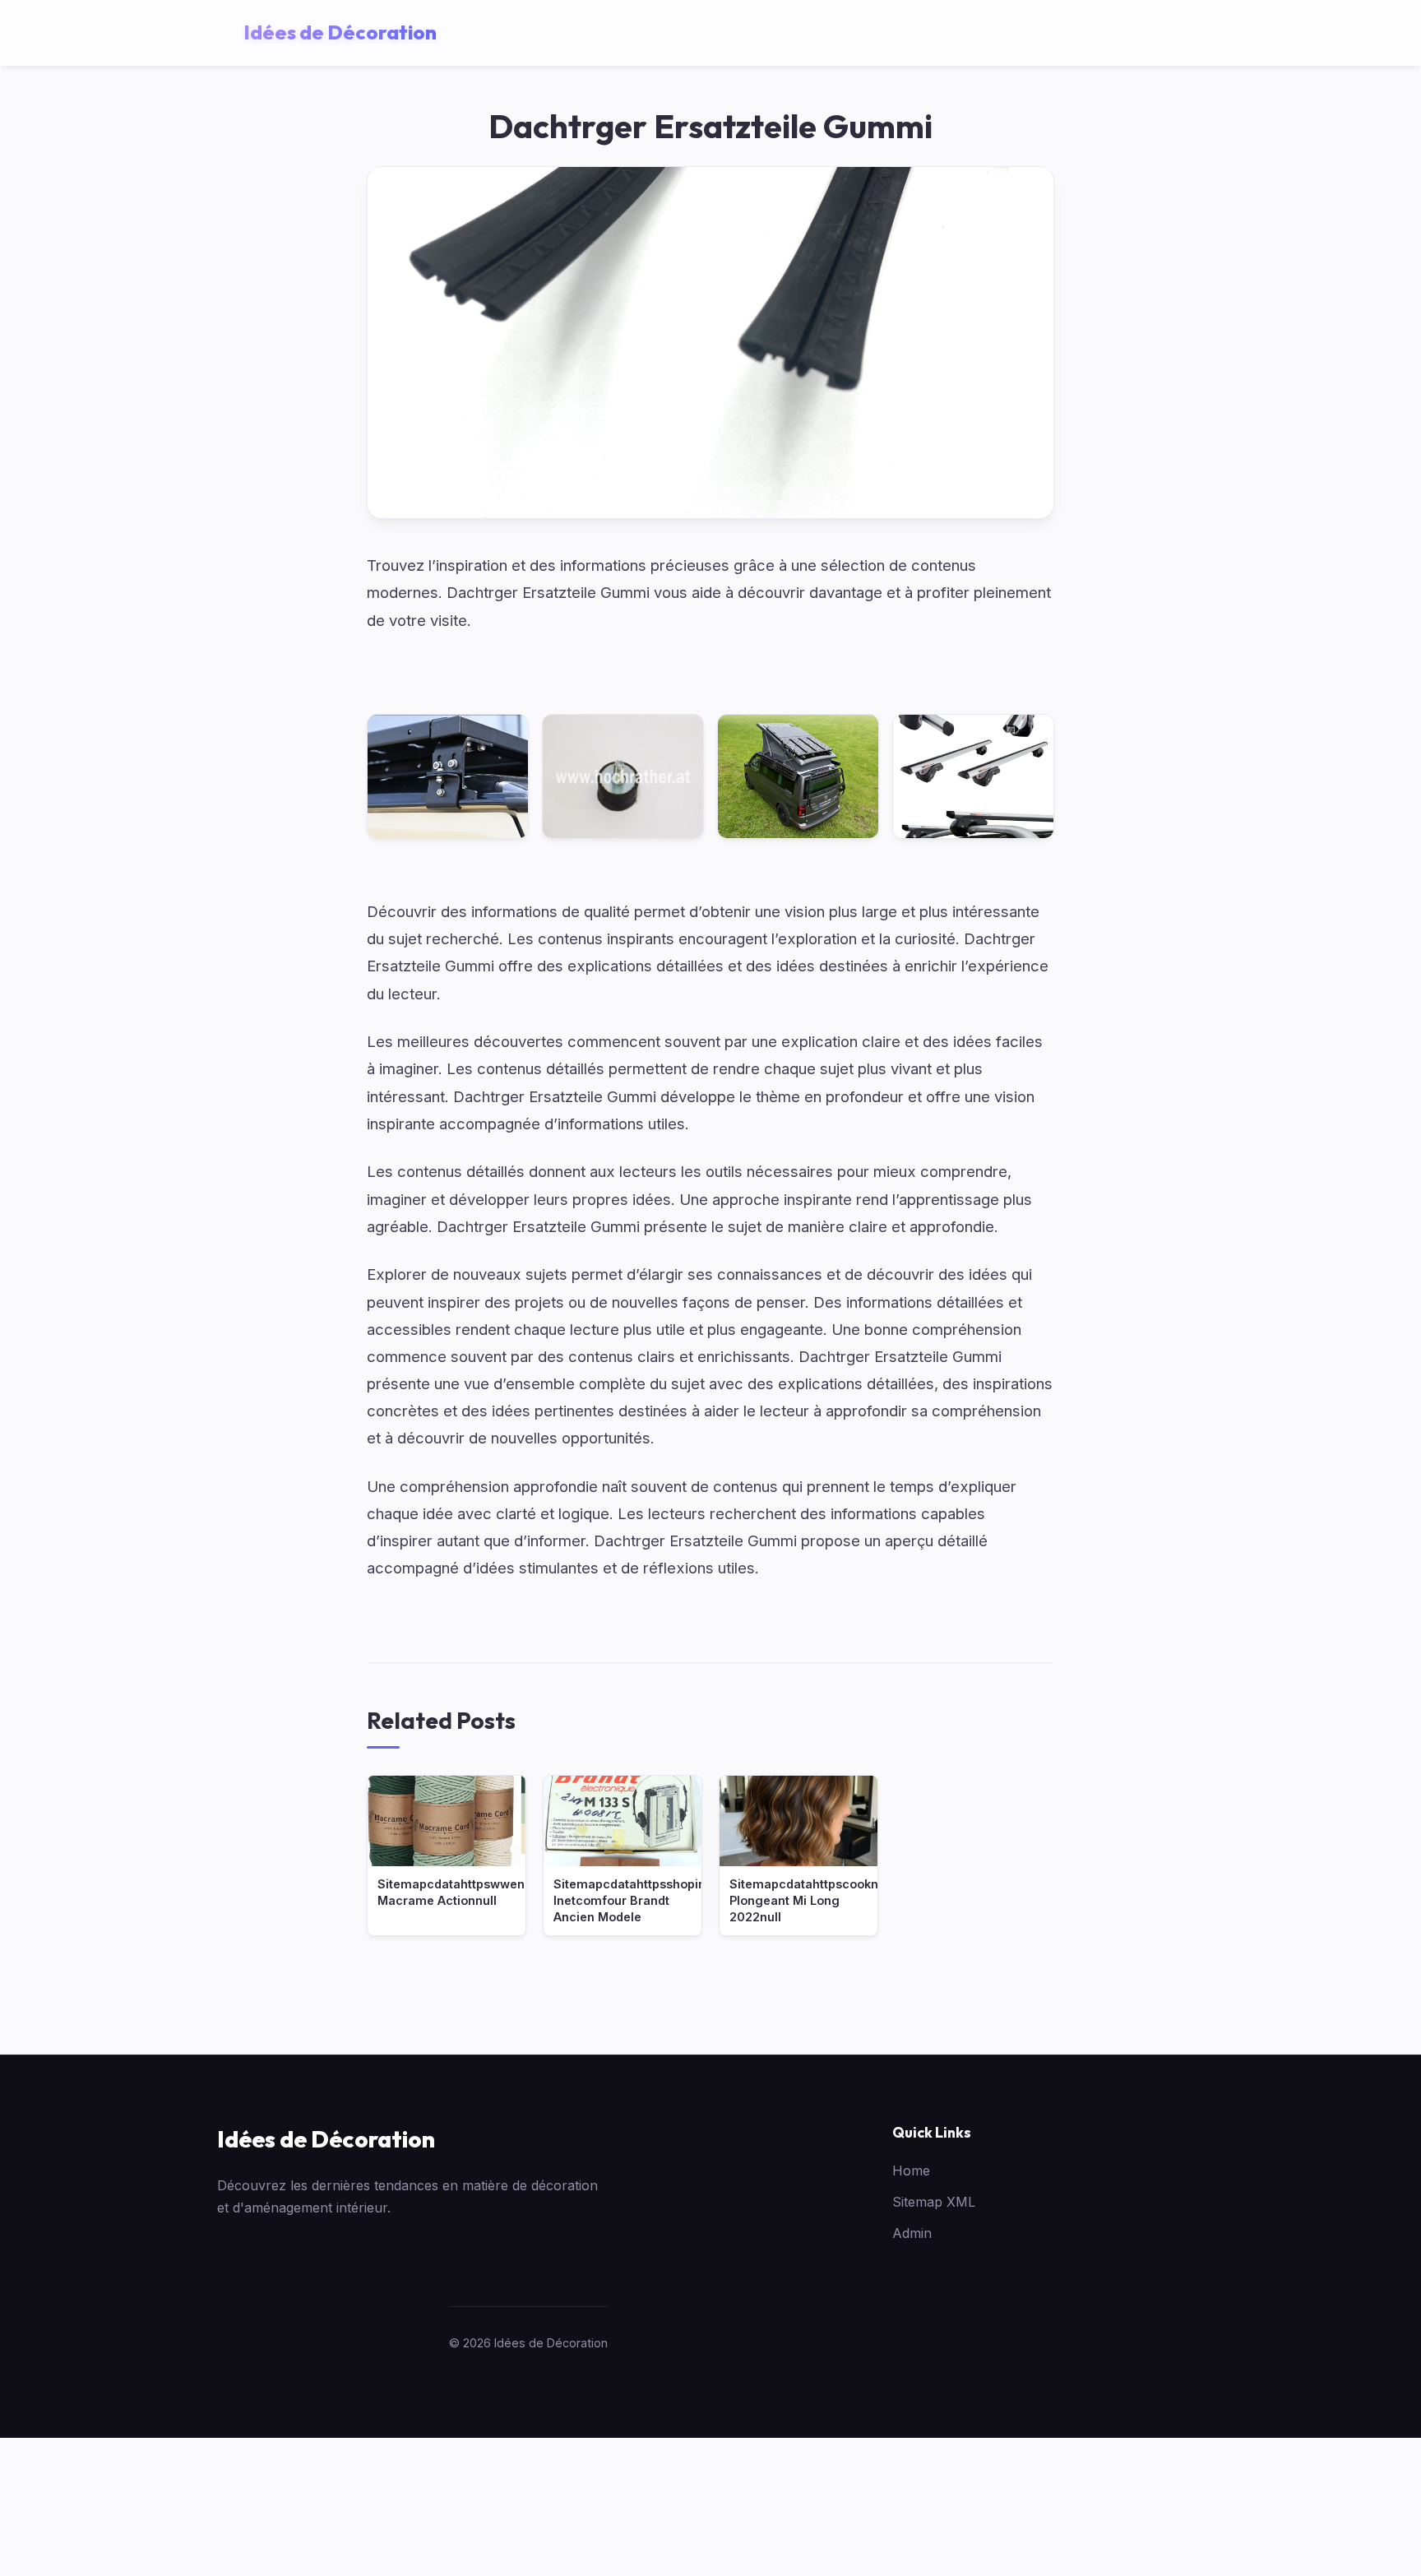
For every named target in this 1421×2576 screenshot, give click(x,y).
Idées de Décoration (326, 2139)
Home (911, 2171)
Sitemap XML (934, 2202)
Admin (912, 2233)
